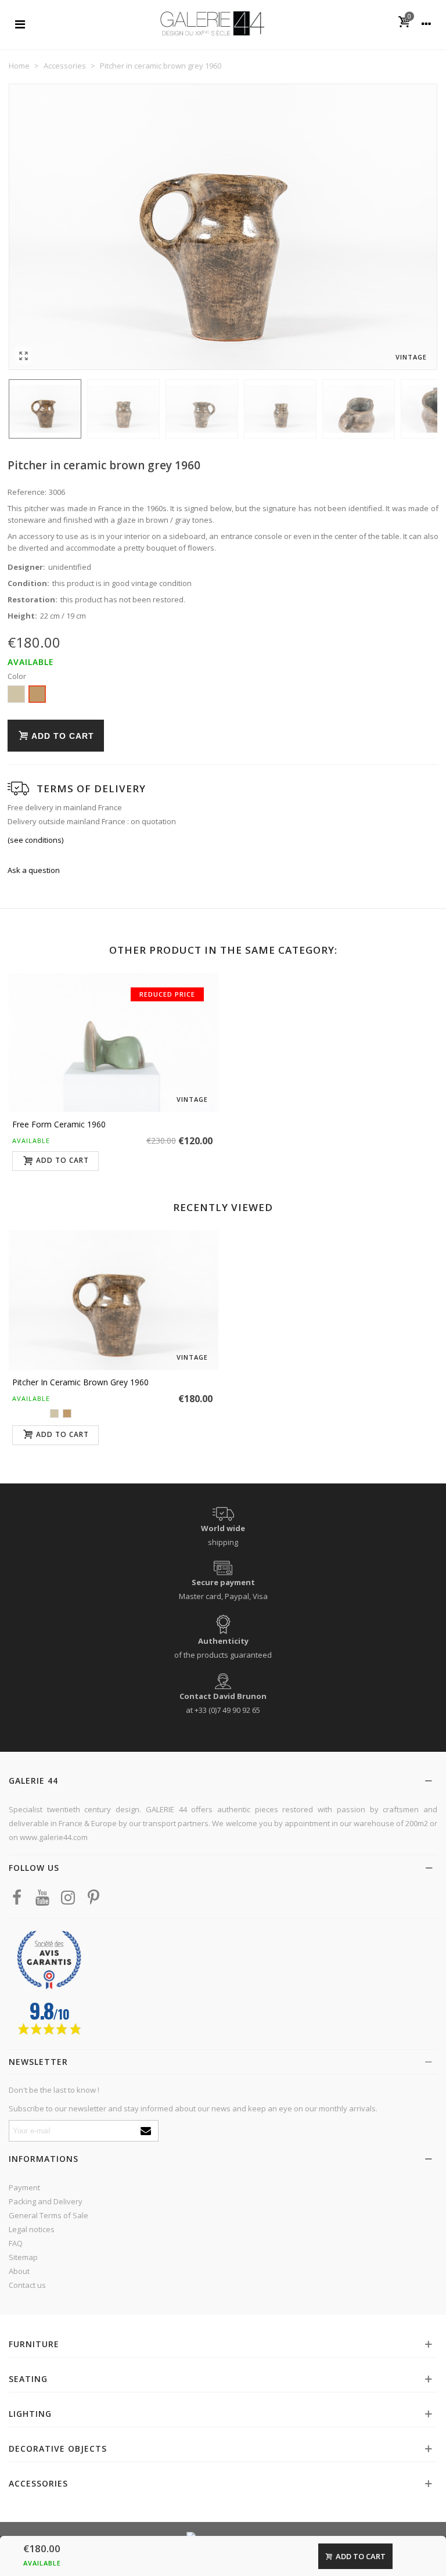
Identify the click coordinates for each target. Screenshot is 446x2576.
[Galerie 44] (212, 23)
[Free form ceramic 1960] (114, 1043)
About (19, 2271)
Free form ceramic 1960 (59, 1124)
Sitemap (23, 2257)
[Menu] (20, 23)
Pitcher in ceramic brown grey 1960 (80, 1382)
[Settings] (426, 23)
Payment (24, 2187)
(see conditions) (35, 840)
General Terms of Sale (48, 2215)
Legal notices (32, 2229)
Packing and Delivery (46, 2201)
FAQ (16, 2243)
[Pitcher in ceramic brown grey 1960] (23, 355)
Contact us (27, 2285)
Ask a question (34, 870)
